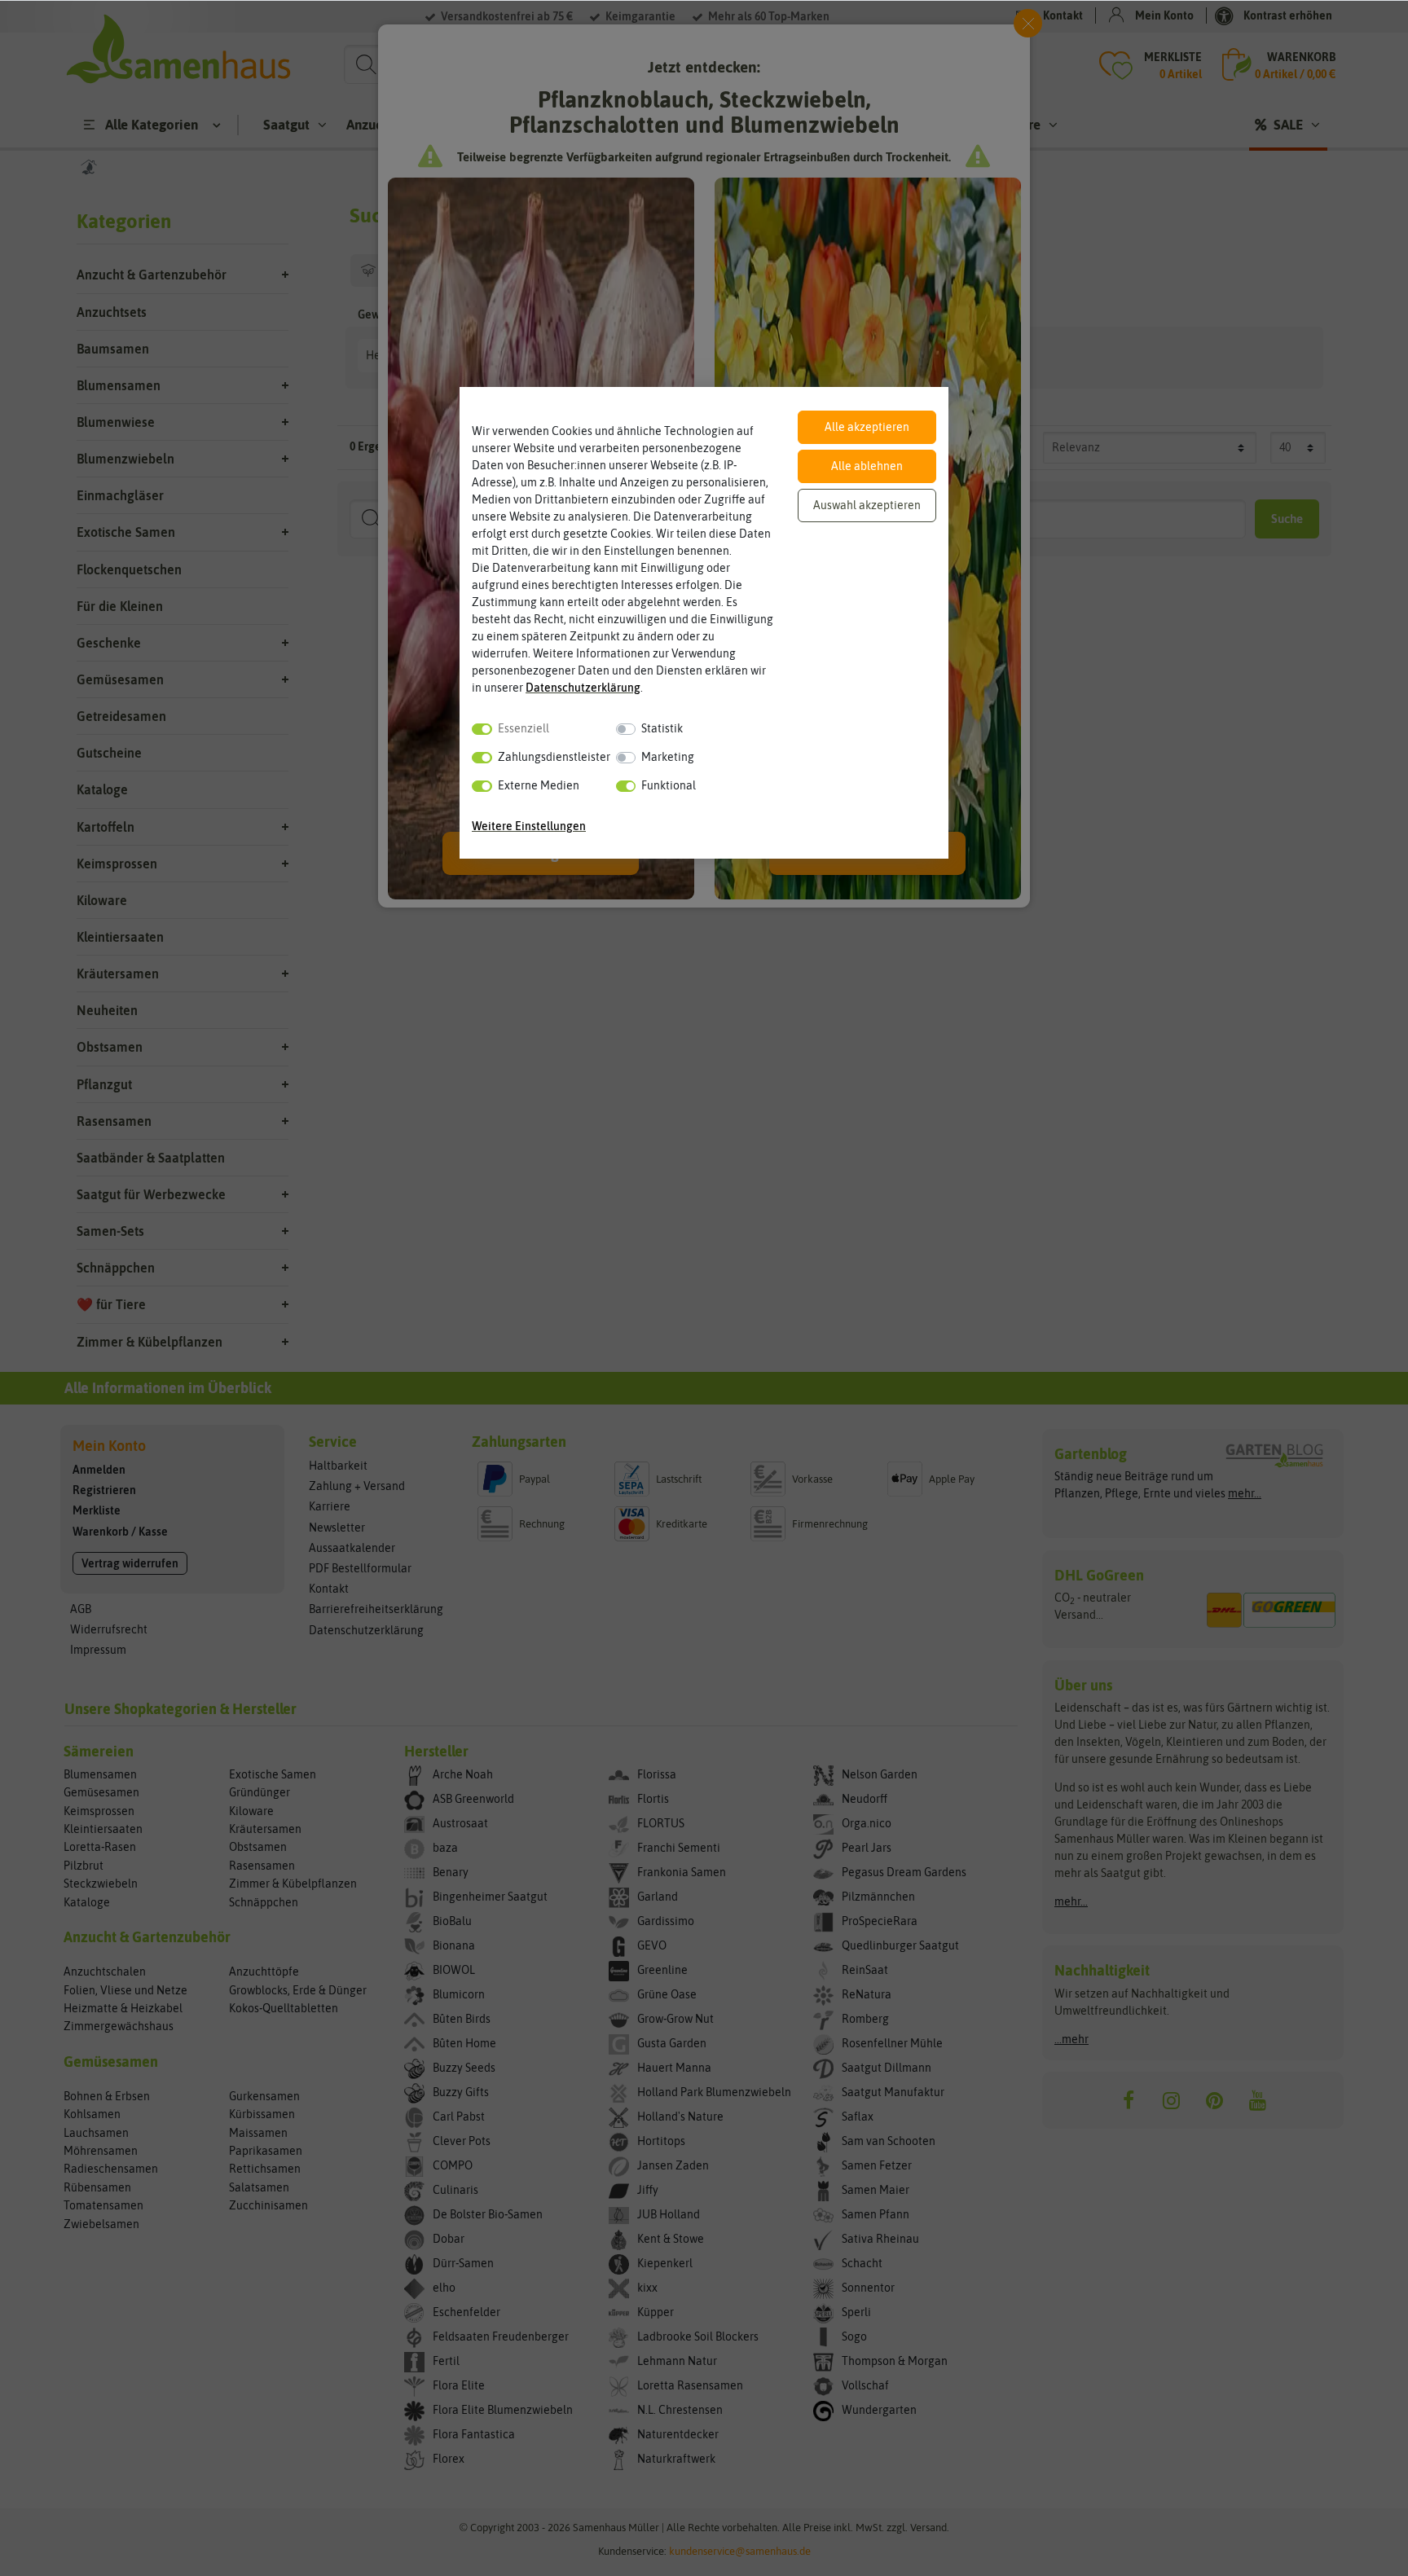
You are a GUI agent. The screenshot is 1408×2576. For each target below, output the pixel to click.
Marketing (668, 757)
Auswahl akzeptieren (867, 505)
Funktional (669, 785)
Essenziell (524, 728)
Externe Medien (539, 785)
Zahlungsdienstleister (554, 757)
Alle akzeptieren (867, 427)
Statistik (662, 728)
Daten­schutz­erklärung (583, 688)
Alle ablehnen (867, 466)
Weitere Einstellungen (529, 826)
